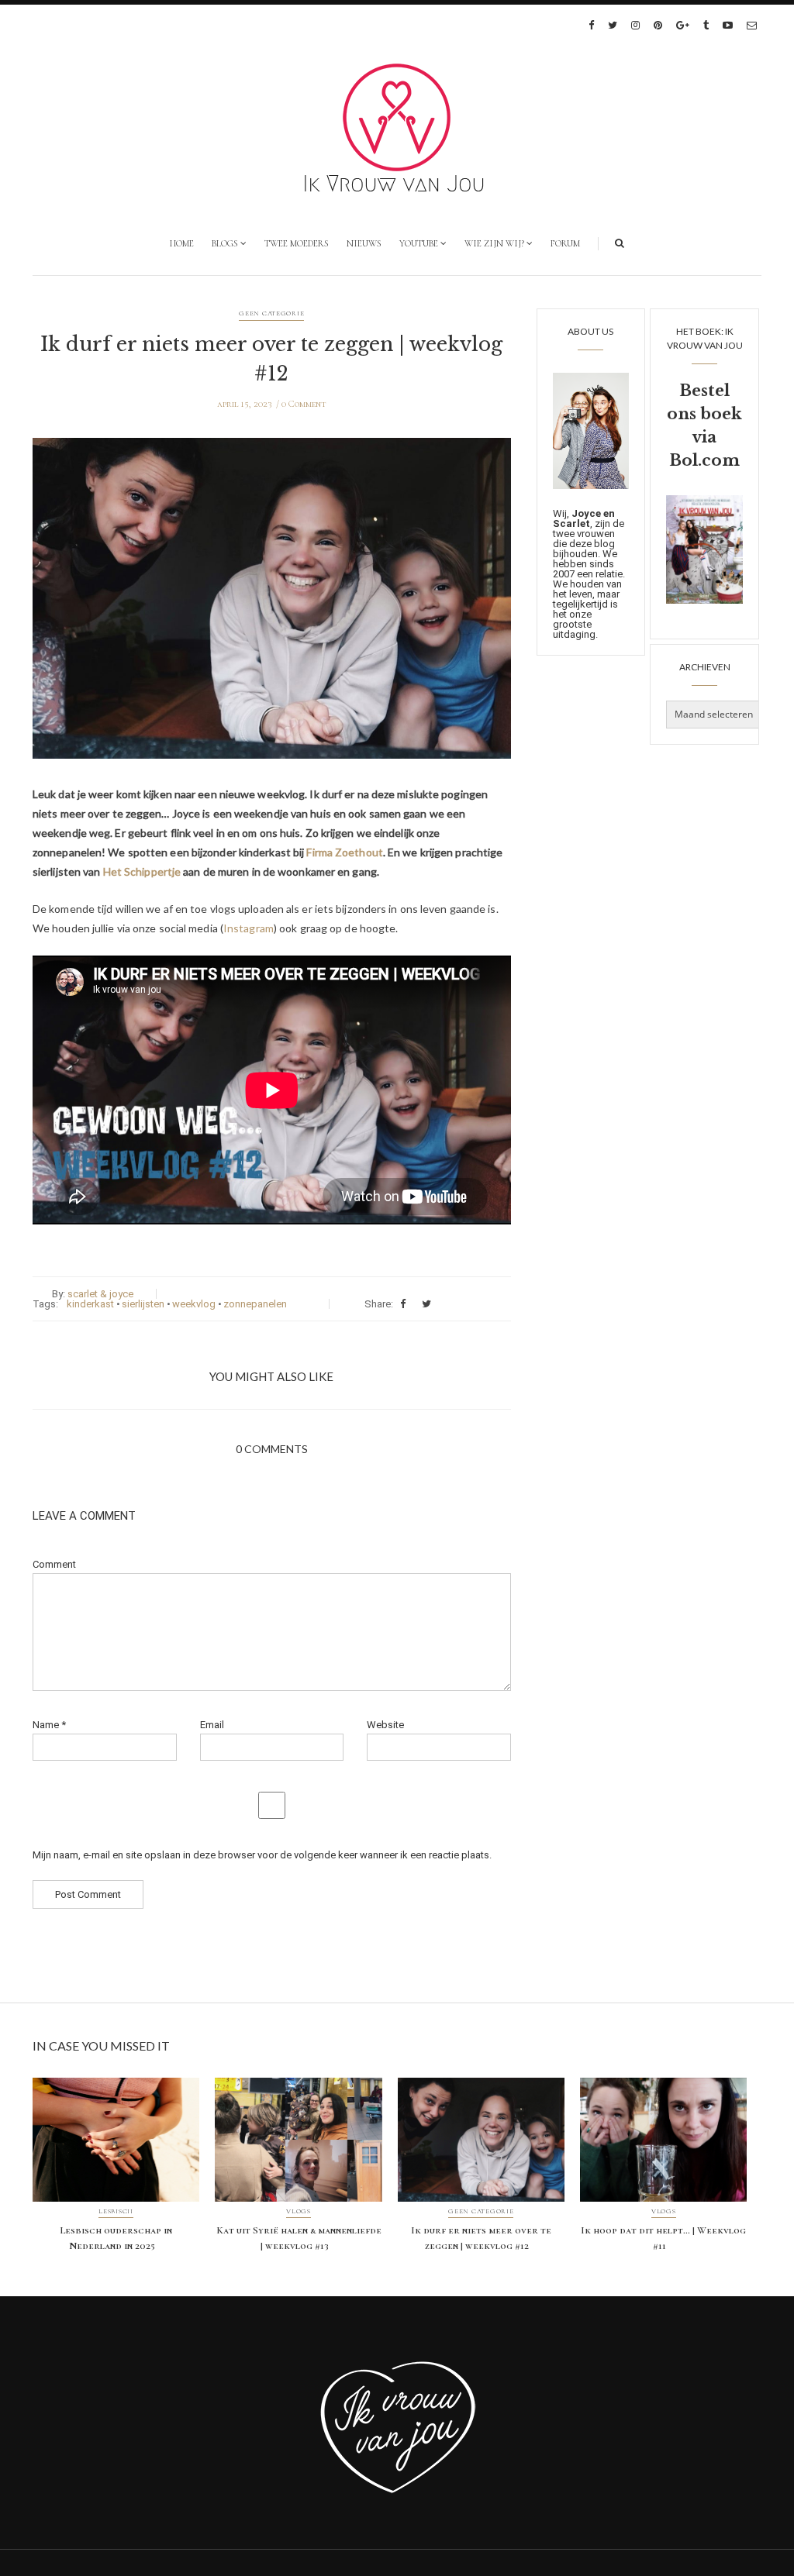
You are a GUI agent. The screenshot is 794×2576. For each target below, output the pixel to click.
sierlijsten (143, 1304)
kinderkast (90, 1304)
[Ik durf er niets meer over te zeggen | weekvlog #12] (272, 610)
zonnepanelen (255, 1304)
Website (385, 1725)
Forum (565, 243)
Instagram (249, 928)
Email (212, 1725)
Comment (54, 1564)
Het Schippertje (142, 871)
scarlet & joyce (100, 1294)
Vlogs (299, 2212)
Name (49, 1725)
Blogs (225, 243)
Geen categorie (271, 313)
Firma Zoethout (344, 852)
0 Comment (304, 404)
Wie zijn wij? (494, 243)
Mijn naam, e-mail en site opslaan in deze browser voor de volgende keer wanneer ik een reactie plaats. (262, 1855)
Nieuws (364, 243)
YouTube (419, 243)
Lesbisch (116, 2212)
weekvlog (194, 1304)
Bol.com (704, 460)
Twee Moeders (297, 243)
